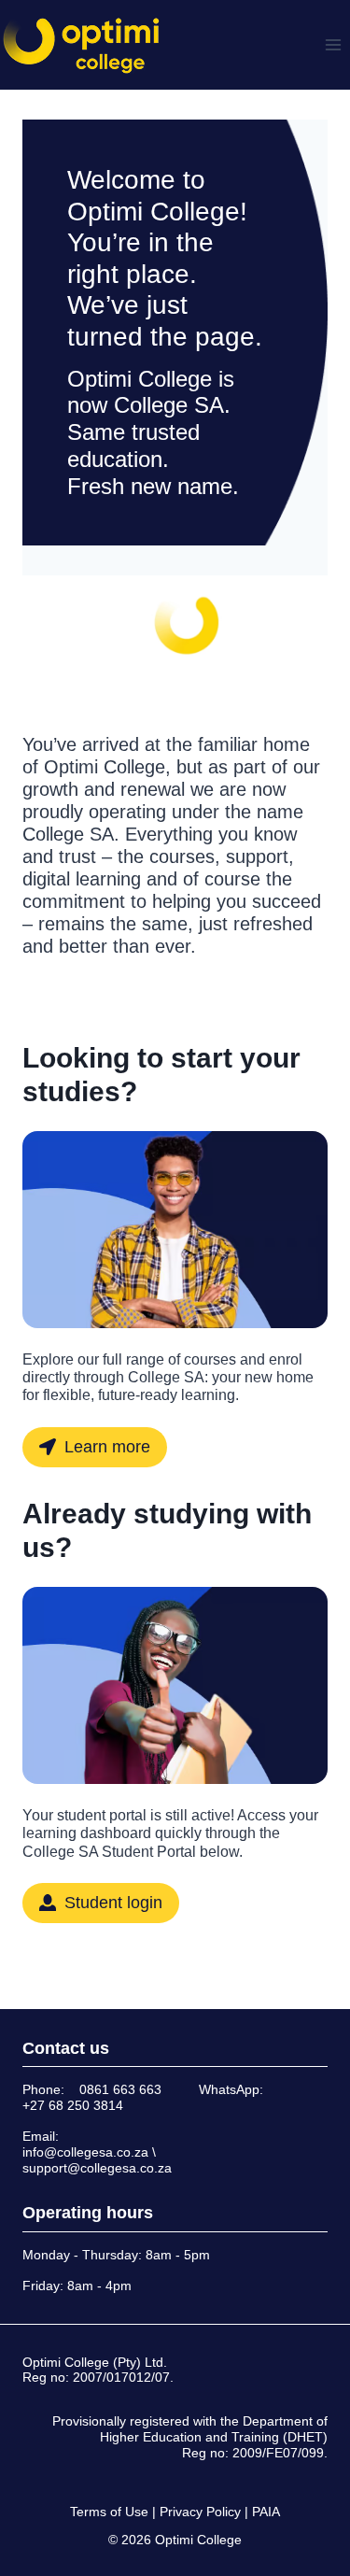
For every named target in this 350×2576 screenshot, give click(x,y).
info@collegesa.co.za (85, 2152)
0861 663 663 (120, 2089)
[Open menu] (333, 44)
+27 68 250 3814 (73, 2105)
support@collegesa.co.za (97, 2168)
